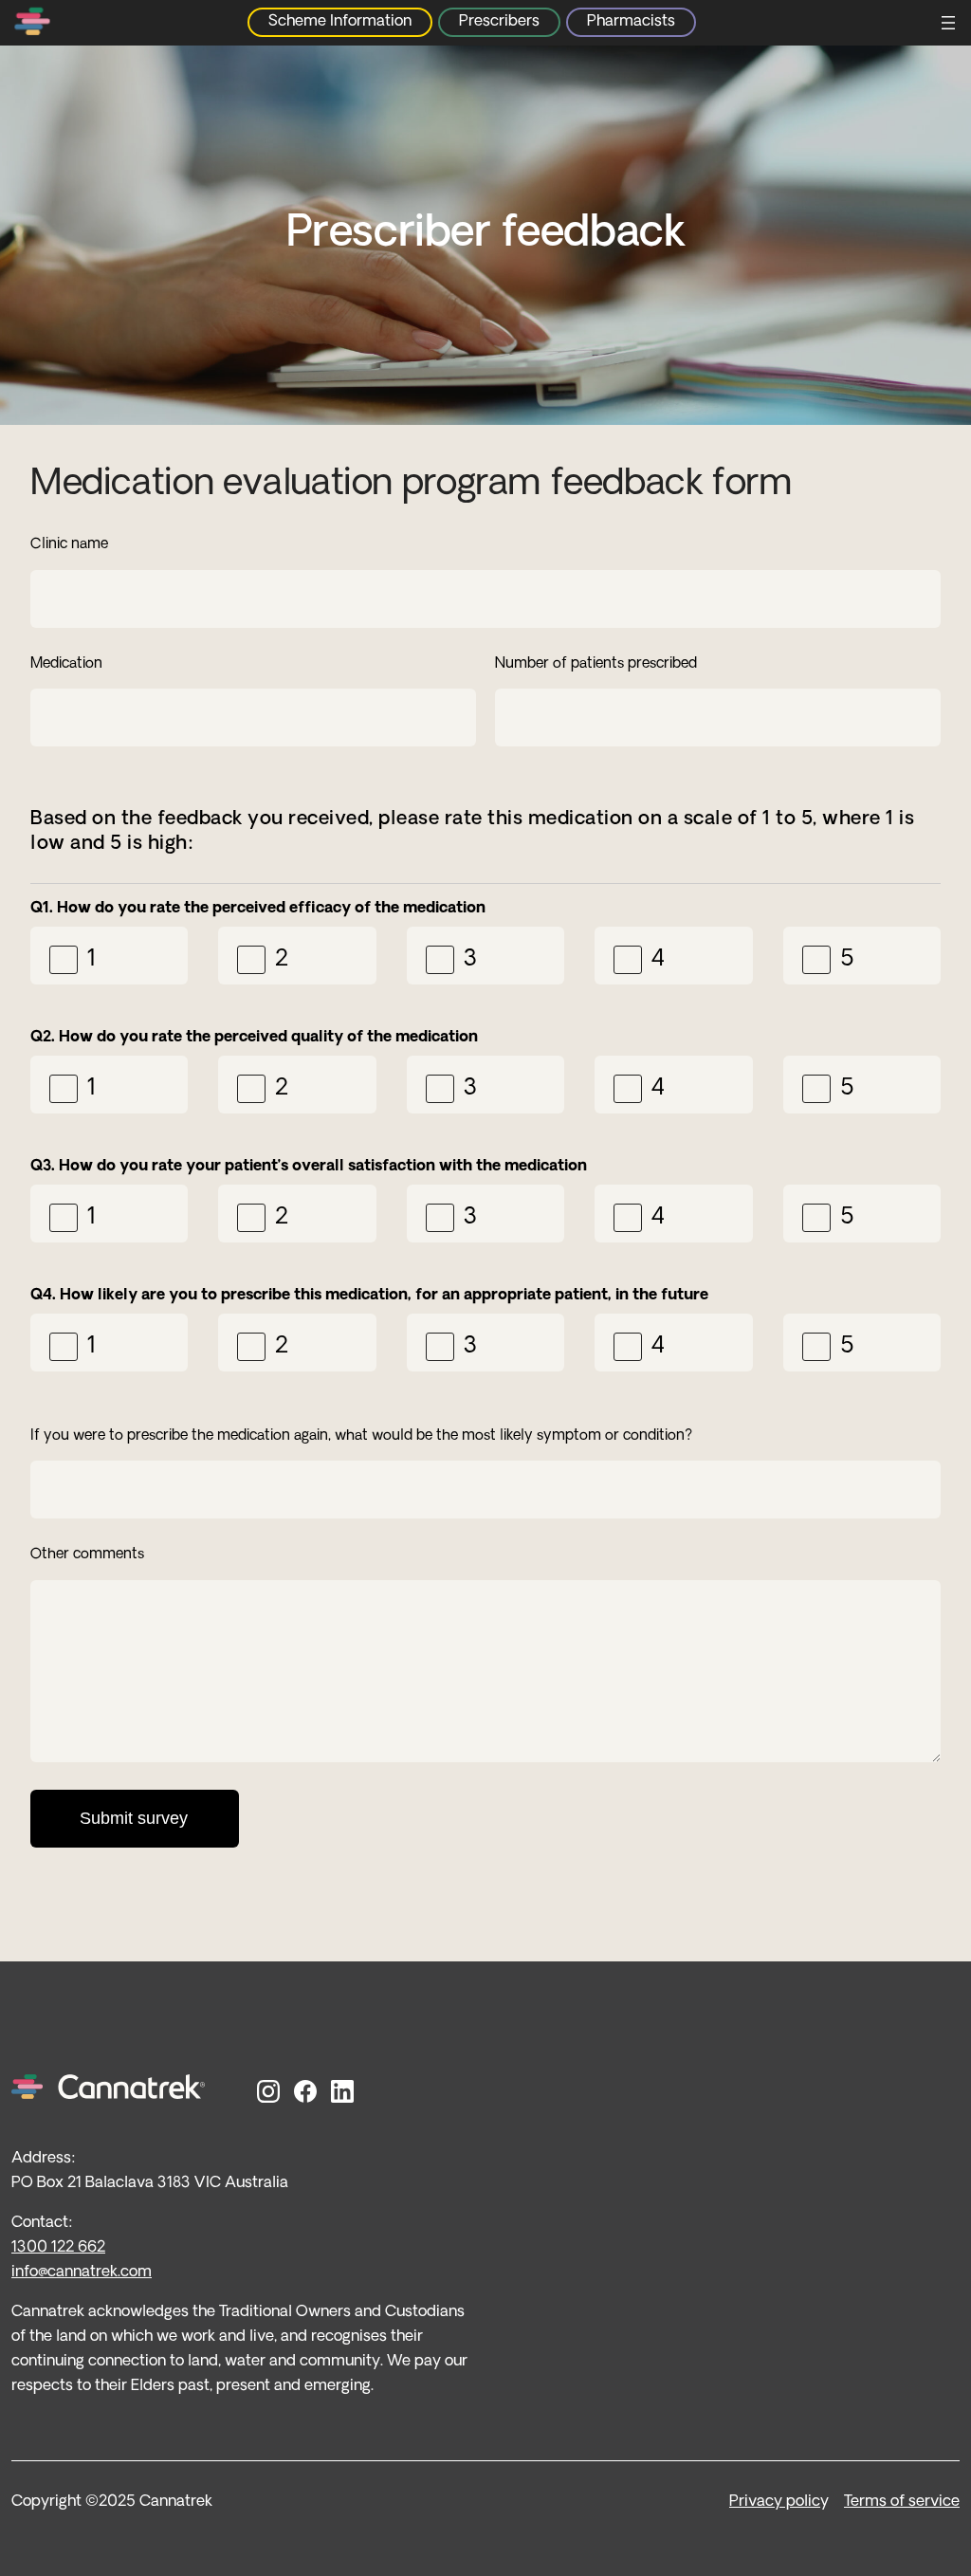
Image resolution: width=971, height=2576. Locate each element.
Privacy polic (775, 2502)
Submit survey (134, 1818)
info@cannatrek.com (82, 2272)
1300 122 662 (58, 2248)
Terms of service (902, 2502)
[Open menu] (948, 23)
